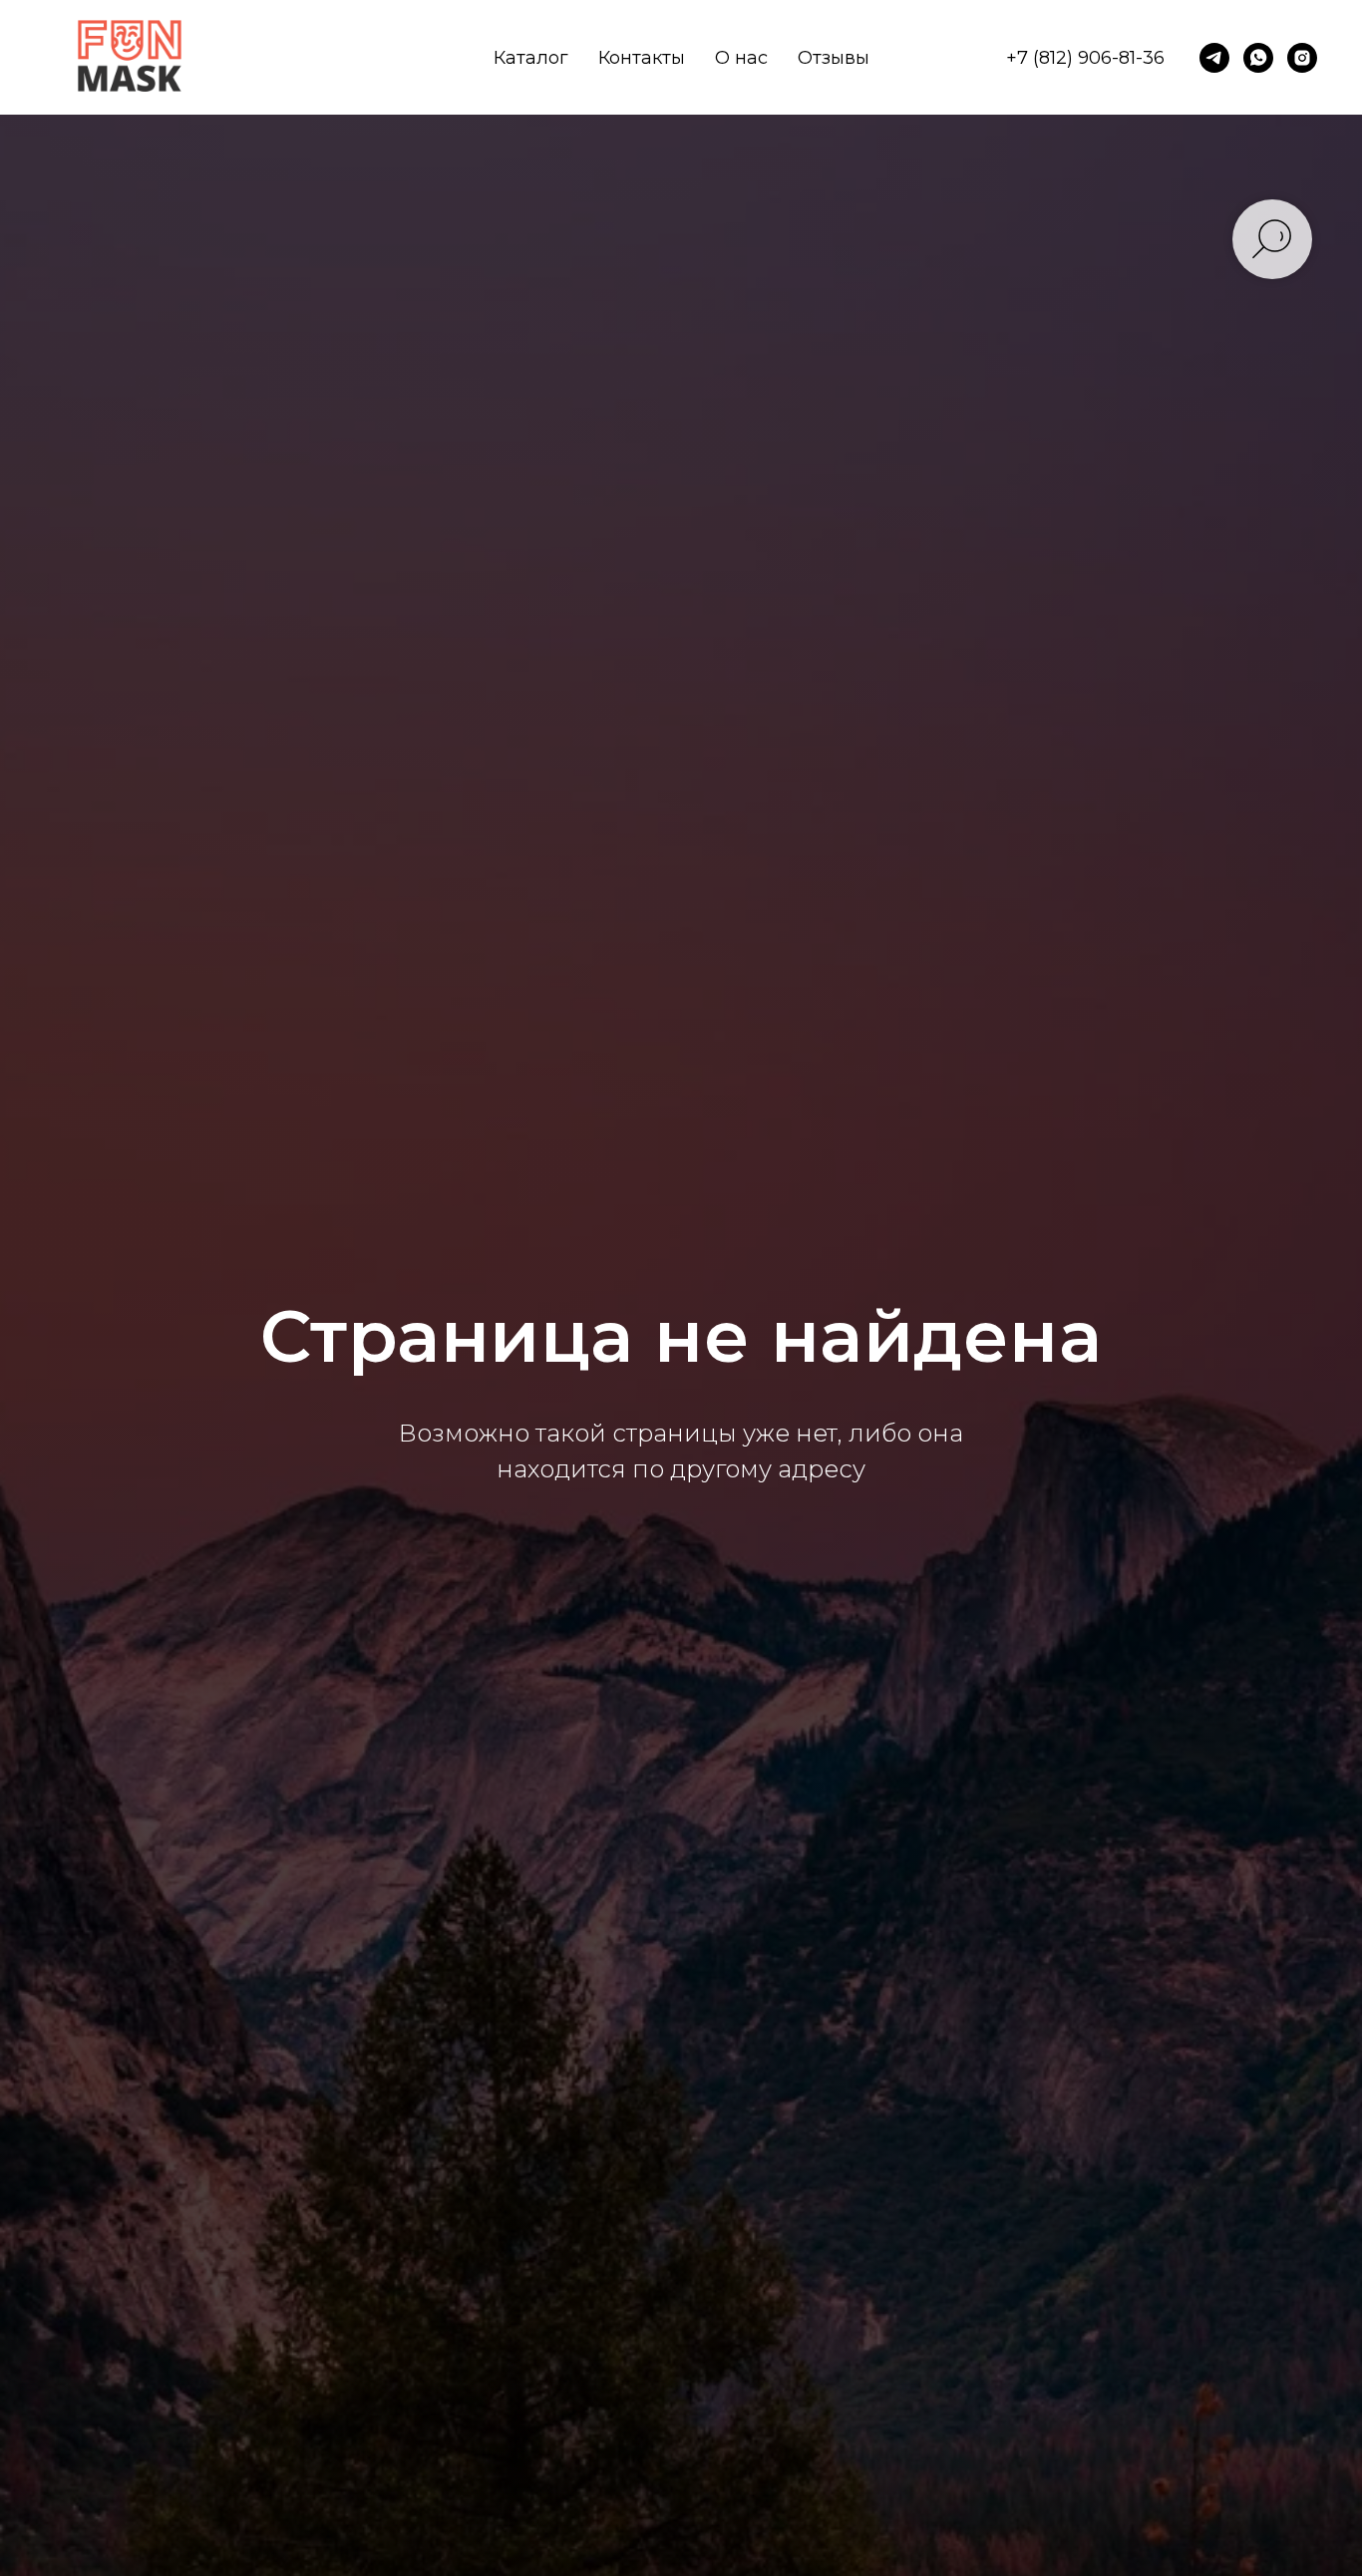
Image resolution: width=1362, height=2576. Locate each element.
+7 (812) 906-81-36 (1085, 58)
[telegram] (1214, 58)
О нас (741, 58)
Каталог (531, 58)
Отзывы (834, 58)
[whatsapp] (1258, 58)
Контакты (642, 58)
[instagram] (1302, 58)
